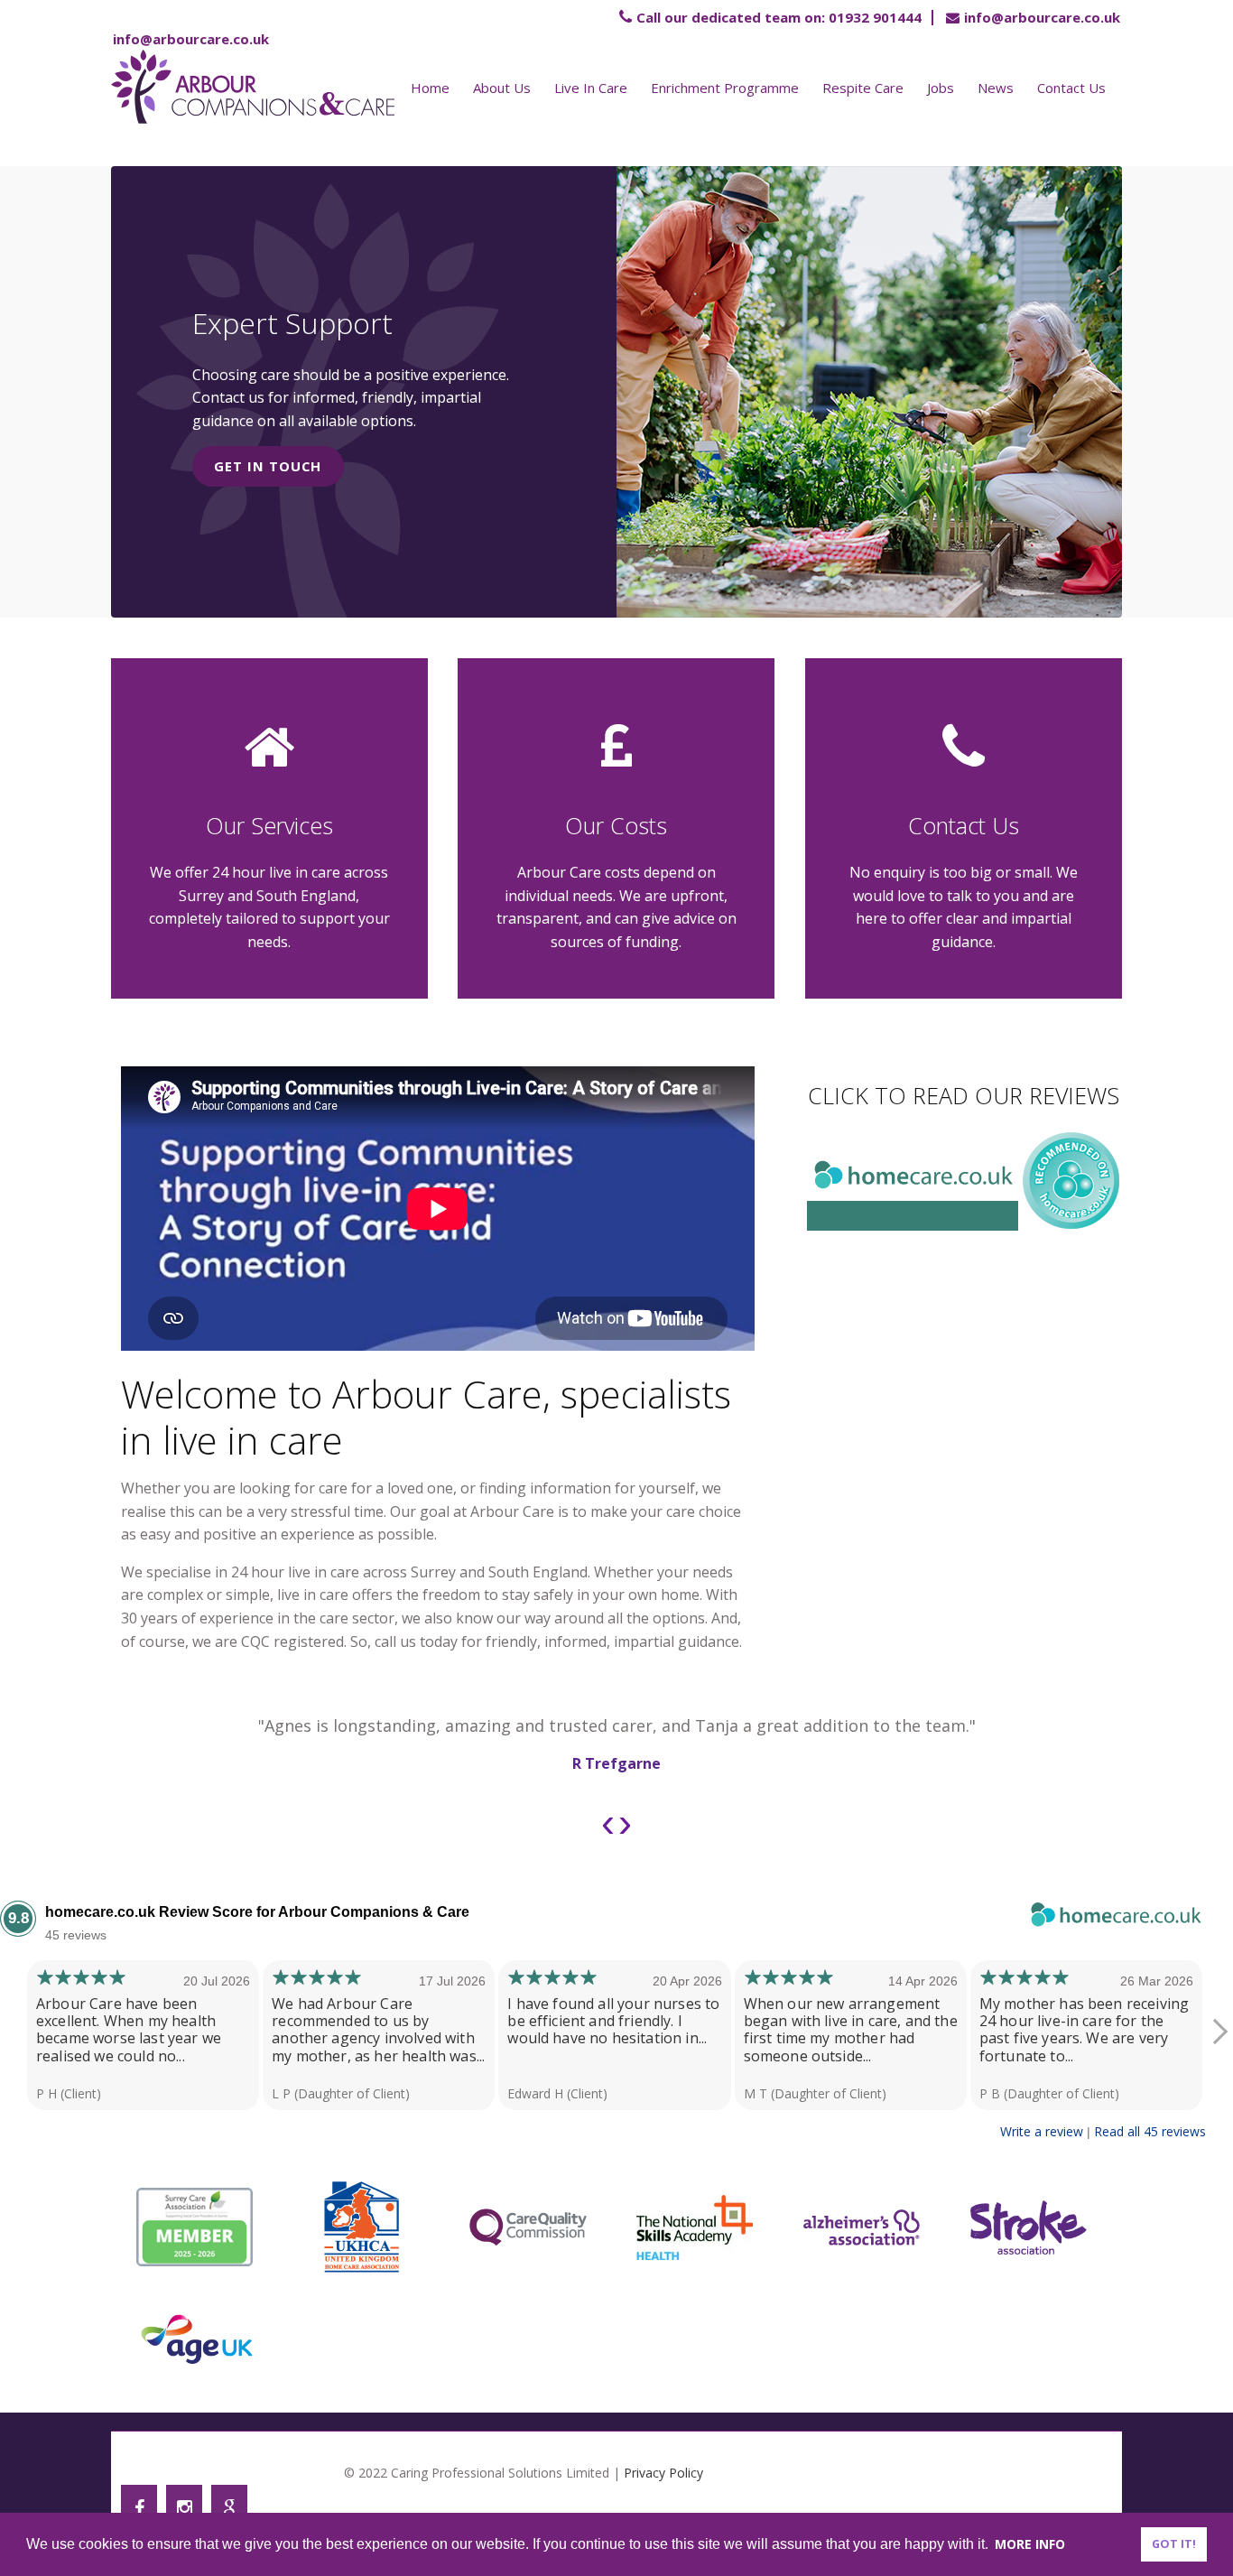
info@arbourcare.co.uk (1042, 17)
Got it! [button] (1174, 2544)
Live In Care (591, 88)
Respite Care (863, 88)
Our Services (269, 825)
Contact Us (1071, 88)
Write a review (1042, 2131)
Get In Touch (268, 466)
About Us (502, 88)
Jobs (941, 88)
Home (430, 88)
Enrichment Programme (725, 88)
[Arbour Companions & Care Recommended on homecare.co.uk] (1071, 1226)
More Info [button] (1030, 2544)
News (996, 88)
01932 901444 (779, 17)
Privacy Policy (663, 2473)
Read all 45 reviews (1150, 2131)
